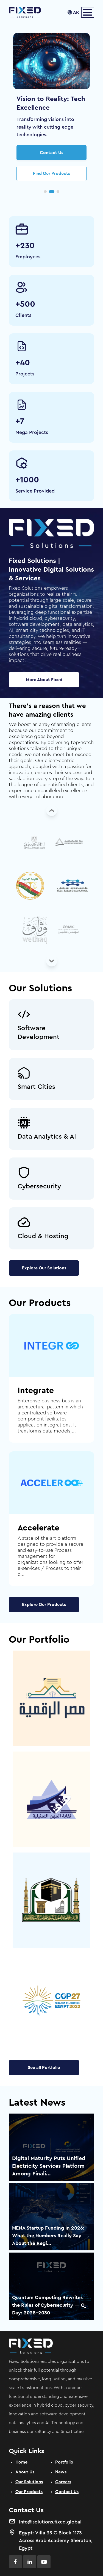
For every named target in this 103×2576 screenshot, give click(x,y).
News (61, 2472)
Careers (63, 2482)
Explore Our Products (44, 1605)
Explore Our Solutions (44, 1268)
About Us (25, 2472)
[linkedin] (30, 2562)
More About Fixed (44, 680)
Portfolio (64, 2462)
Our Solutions (29, 2482)
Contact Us (51, 153)
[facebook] (15, 2562)
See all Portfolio (44, 2068)
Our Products (29, 2492)
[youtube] (44, 2562)
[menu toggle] (88, 12)
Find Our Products (51, 173)
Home (21, 2462)
